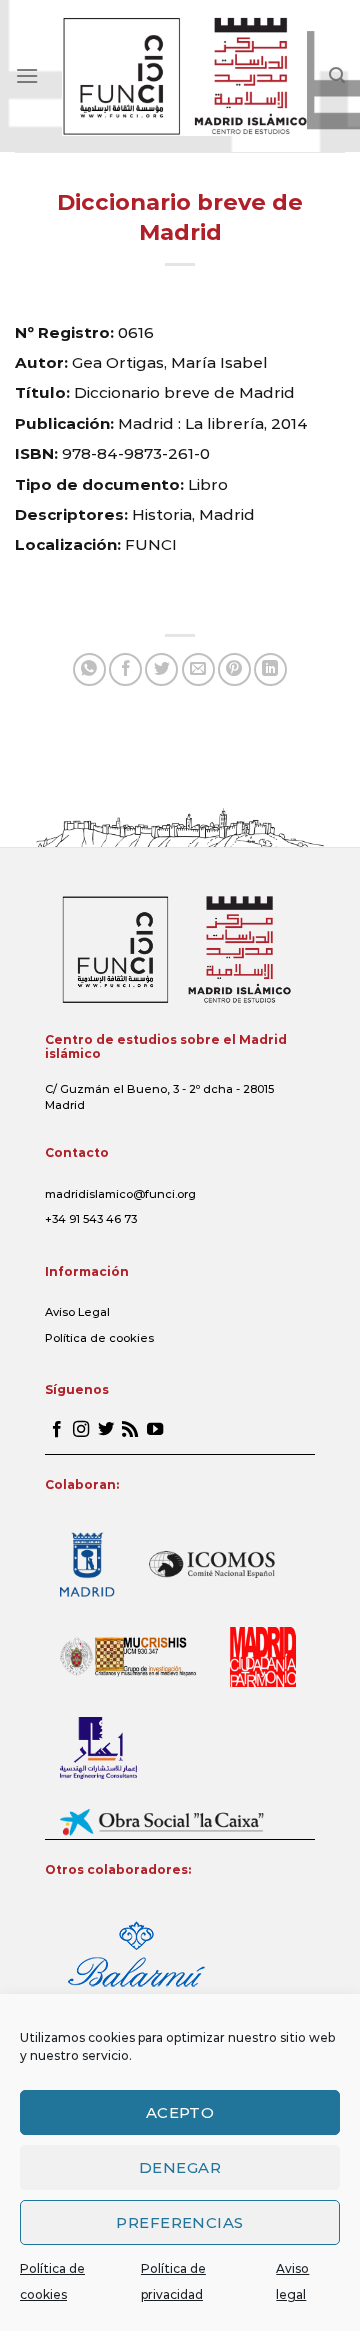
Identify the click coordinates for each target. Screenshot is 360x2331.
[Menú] (27, 75)
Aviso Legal (77, 1312)
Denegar (180, 2167)
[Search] (337, 75)
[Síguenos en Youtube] (155, 1430)
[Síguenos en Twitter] (106, 1430)
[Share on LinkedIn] (270, 669)
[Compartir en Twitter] (161, 669)
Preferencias (179, 2222)
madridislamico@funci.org (120, 1194)
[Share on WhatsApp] (89, 669)
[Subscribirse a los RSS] (130, 1430)
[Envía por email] (198, 669)
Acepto (180, 2112)
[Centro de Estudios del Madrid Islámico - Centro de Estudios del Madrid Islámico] (184, 76)
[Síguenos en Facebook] (57, 1430)
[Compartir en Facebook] (125, 669)
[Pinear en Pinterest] (234, 669)
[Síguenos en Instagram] (81, 1430)
